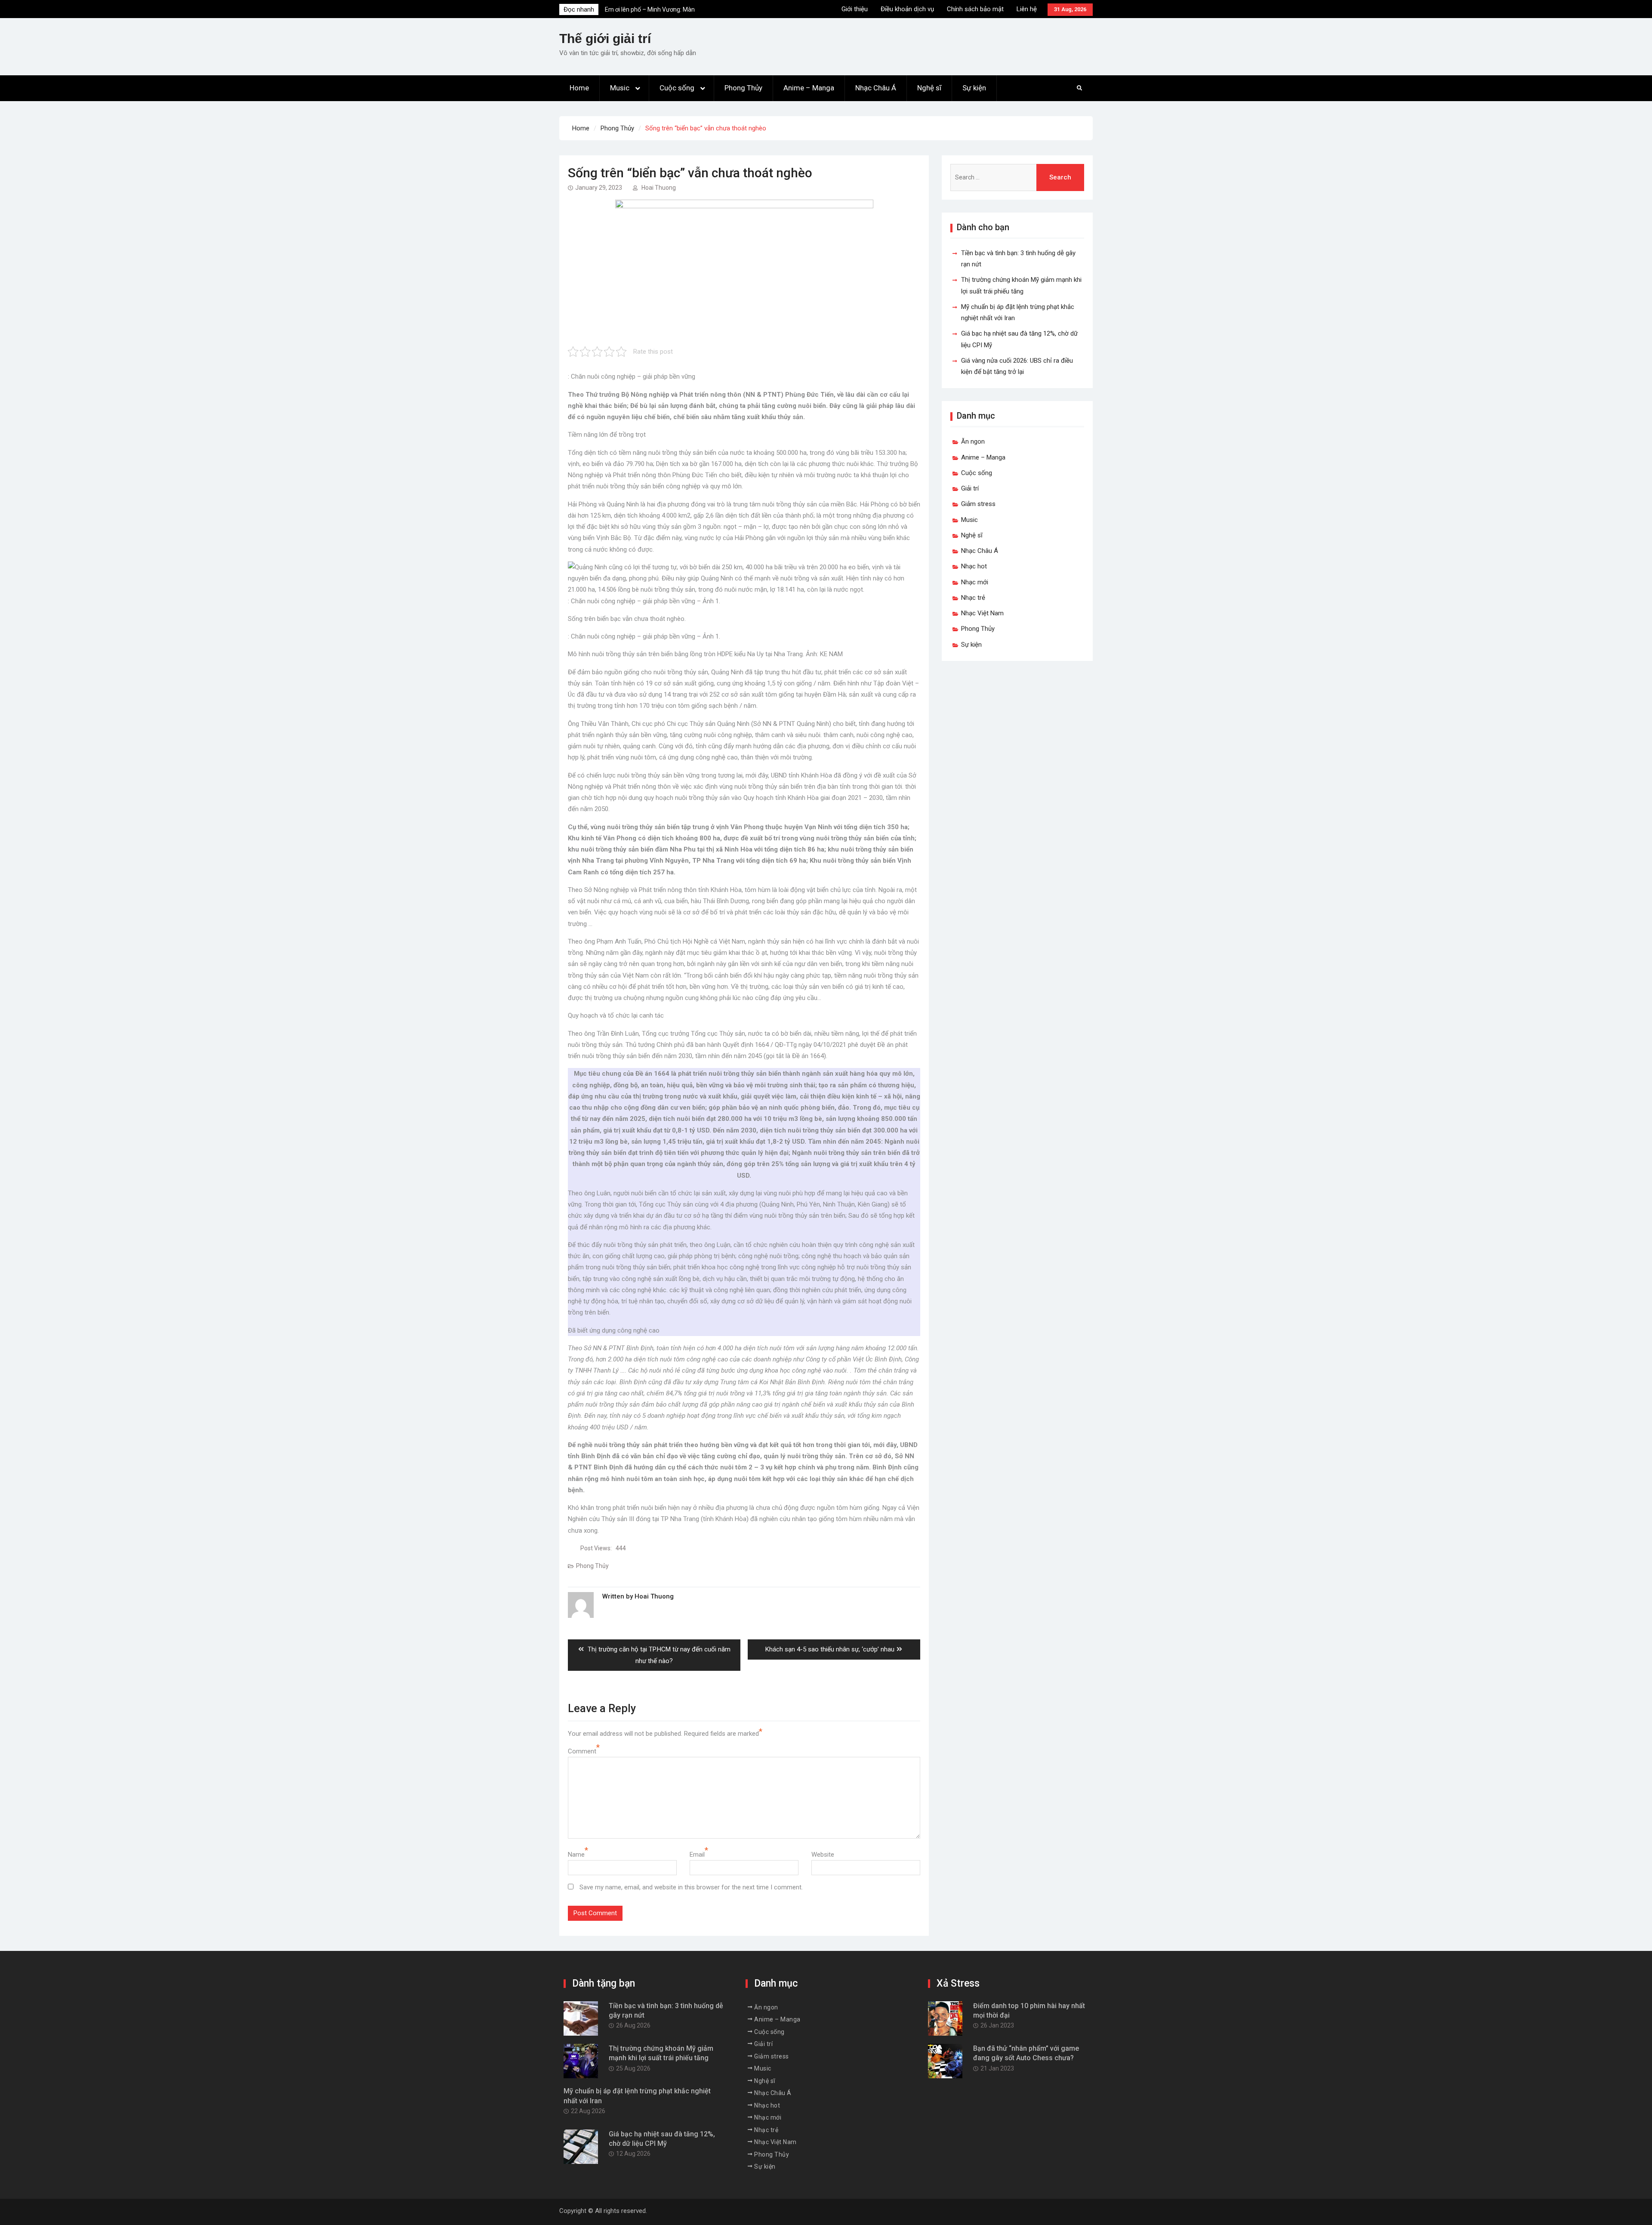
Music (620, 88)
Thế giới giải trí (605, 39)
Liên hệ (1027, 9)
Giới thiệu (855, 9)
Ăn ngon (973, 441)
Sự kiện (974, 88)
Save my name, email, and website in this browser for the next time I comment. (691, 1887)
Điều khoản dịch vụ (907, 9)
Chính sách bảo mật (975, 9)
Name (576, 1855)
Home (579, 88)
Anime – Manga (809, 88)
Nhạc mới (975, 582)
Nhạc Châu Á (876, 88)
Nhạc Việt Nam (982, 613)
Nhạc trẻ (973, 598)
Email (697, 1855)
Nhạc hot (974, 566)
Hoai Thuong (659, 188)
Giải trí (970, 488)
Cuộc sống (677, 88)
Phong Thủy (743, 88)
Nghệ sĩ (929, 88)
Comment (582, 1751)
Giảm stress (978, 504)
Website (823, 1855)
